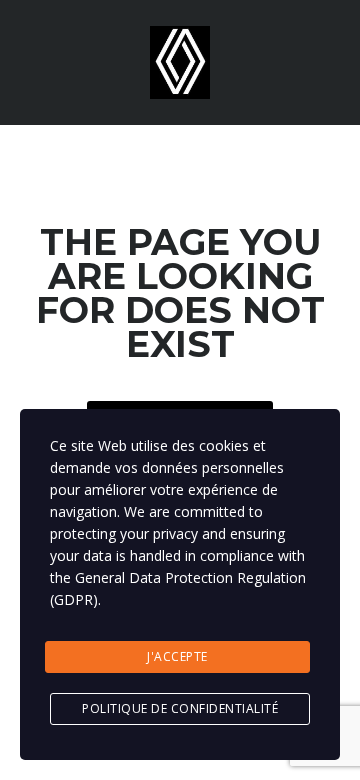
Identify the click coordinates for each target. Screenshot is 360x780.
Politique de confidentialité (180, 708)
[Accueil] (180, 60)
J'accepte (177, 656)
